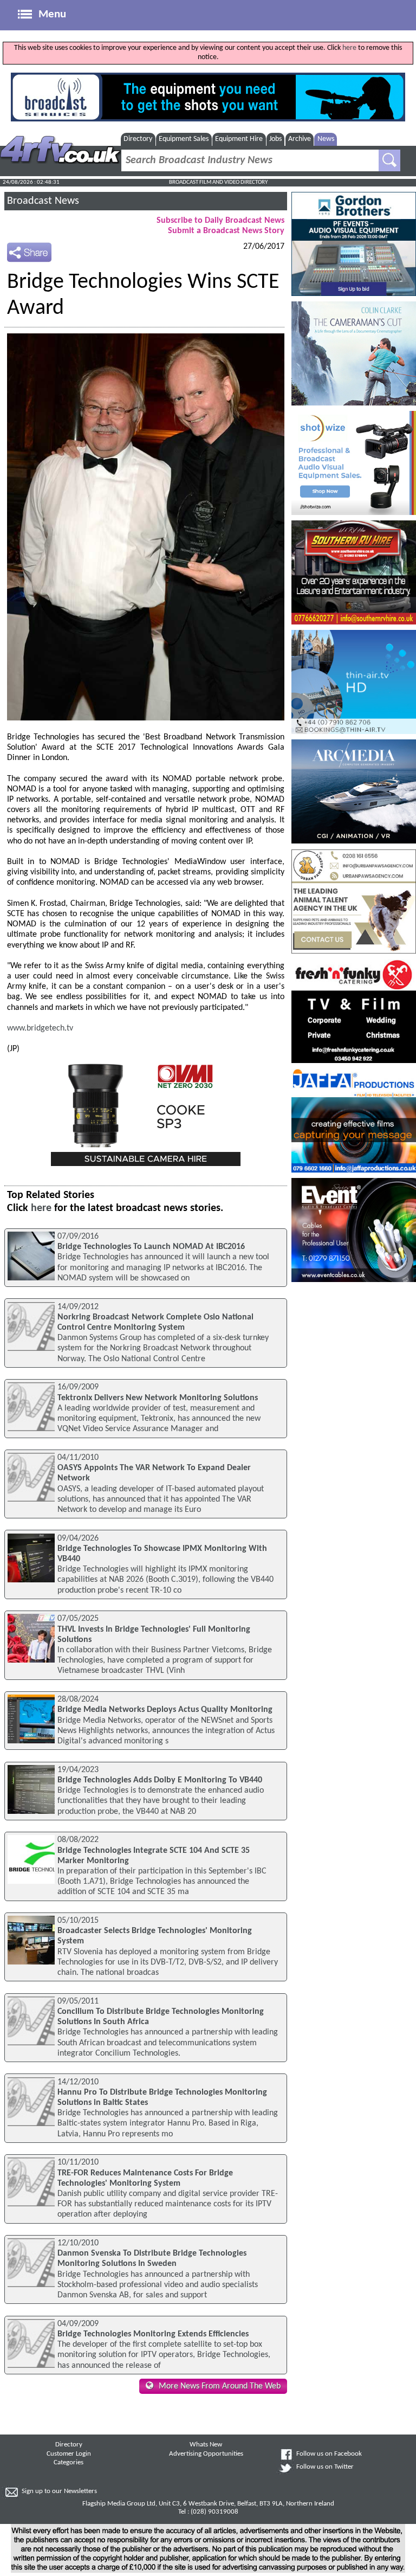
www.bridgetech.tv (40, 1028)
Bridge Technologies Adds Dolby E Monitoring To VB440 (160, 1780)
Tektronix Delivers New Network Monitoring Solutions (158, 1398)
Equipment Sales (184, 139)
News (326, 139)
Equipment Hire (239, 139)
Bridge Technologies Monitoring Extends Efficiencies (153, 2334)
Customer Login (69, 2454)
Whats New (206, 2445)
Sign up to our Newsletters (59, 2491)
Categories (69, 2463)
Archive (300, 139)
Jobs (275, 139)
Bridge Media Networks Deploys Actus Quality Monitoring (165, 1710)
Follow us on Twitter (325, 2467)
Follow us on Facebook (329, 2454)
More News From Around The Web (220, 2386)
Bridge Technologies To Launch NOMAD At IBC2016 (151, 1247)
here (349, 48)
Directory (138, 139)
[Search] (389, 160)
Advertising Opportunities (206, 2454)
